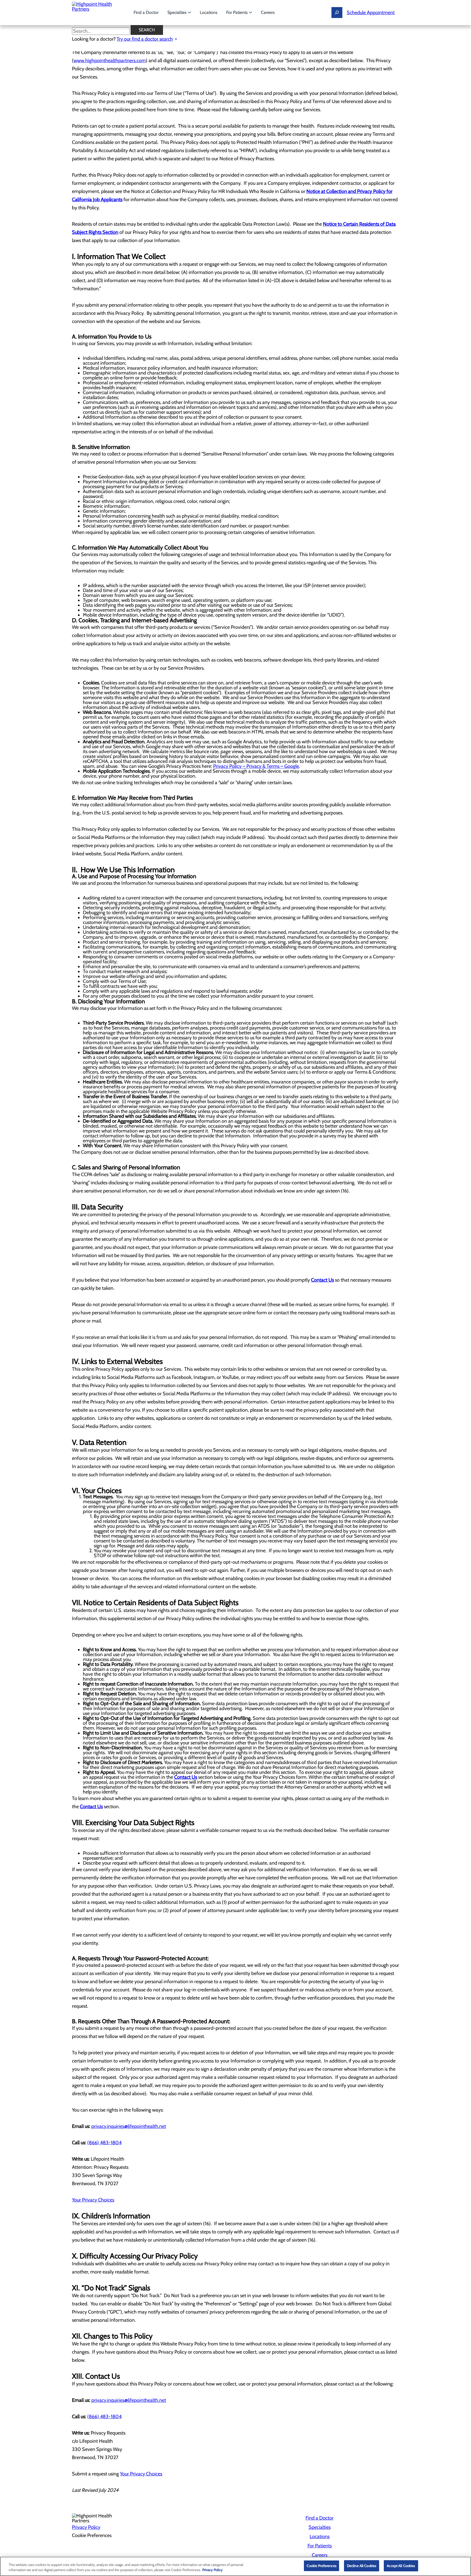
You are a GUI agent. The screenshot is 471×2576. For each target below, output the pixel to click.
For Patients (238, 12)
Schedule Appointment (371, 13)
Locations (209, 12)
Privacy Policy (86, 2527)
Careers (268, 12)
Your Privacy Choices (93, 2200)
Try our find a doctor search (145, 39)
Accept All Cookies (401, 2566)
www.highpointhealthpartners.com (110, 61)
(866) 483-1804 (104, 2143)
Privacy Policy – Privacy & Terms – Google (256, 766)
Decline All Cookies (362, 2566)
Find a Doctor (146, 12)
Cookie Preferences (321, 2566)
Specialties (178, 12)
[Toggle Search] (337, 13)
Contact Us (322, 1280)
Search (147, 30)
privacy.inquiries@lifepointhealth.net (129, 2126)
